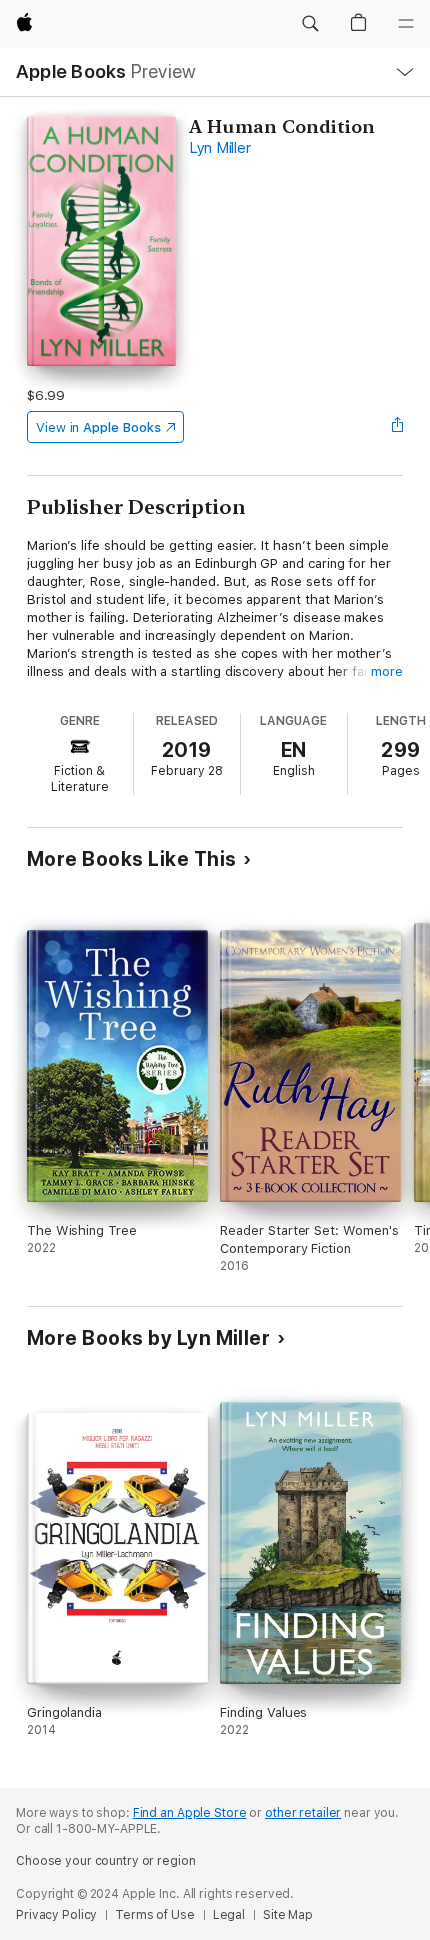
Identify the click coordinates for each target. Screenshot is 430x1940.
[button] (310, 24)
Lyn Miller (220, 148)
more (387, 671)
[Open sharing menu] (397, 427)
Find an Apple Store (190, 1813)
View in (98, 427)
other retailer (303, 1813)
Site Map (288, 1915)
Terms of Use (155, 1915)
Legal (229, 1915)
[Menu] (406, 24)
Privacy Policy (56, 1915)
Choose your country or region (106, 1861)
